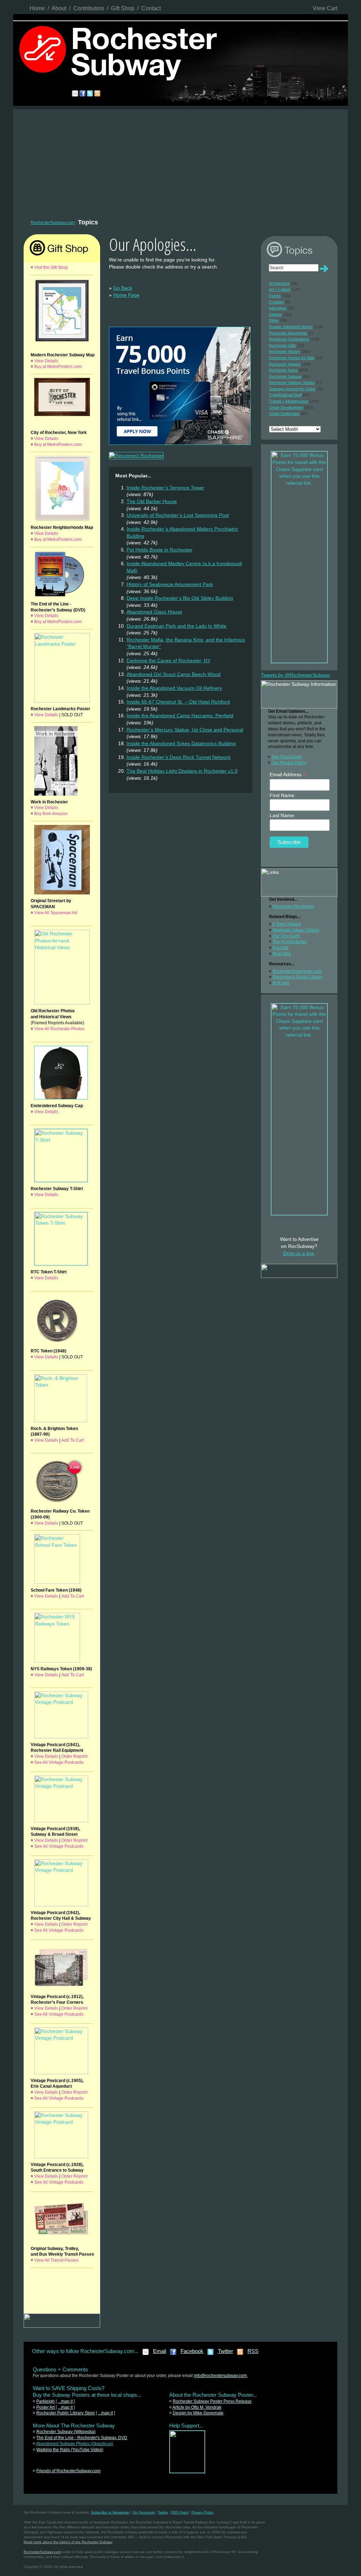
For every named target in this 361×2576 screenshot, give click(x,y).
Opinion (276, 314)
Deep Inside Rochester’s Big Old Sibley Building (180, 598)
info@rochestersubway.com (220, 2376)
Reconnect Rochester (293, 906)
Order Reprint (74, 1756)
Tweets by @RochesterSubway (296, 675)
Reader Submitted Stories (291, 327)
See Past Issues (287, 757)
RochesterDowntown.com (297, 971)
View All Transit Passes (56, 2260)
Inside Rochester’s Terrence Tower (165, 488)
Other (274, 320)
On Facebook (144, 2512)
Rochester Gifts (283, 345)
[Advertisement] (180, 162)
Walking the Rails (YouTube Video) (70, 2450)
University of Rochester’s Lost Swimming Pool (178, 515)
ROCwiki (281, 983)
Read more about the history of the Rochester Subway (68, 2542)
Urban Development (286, 408)
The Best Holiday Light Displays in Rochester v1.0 (182, 771)
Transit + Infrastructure (289, 401)
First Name (282, 795)
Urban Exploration (284, 414)
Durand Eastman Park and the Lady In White (176, 626)
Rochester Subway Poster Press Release (212, 2401)
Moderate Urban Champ (296, 930)
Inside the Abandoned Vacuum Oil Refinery (174, 688)
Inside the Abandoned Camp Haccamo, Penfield (180, 716)
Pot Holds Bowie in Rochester (160, 550)
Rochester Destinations (289, 339)
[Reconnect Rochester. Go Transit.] (187, 2472)
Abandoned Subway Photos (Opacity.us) (75, 2444)
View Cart (325, 8)
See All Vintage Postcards (59, 1762)
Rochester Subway (285, 376)
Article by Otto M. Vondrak (197, 2407)
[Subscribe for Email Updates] (146, 2354)
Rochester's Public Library (298, 977)
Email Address (288, 775)
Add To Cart (73, 1440)
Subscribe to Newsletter (110, 2512)
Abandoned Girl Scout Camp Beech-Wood (174, 674)
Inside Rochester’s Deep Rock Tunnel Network (179, 757)
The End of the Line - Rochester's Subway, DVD (82, 2438)
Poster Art (45, 2407)
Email (160, 2351)
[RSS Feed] (240, 2354)
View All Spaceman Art (56, 913)
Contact (151, 8)
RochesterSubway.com (53, 223)
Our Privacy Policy (289, 763)
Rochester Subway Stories (292, 382)
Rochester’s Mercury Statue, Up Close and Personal (185, 730)
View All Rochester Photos (59, 1029)
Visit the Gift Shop (51, 267)
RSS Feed (180, 2512)
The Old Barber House (152, 501)
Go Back (123, 288)
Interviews (278, 308)
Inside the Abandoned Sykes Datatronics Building (181, 743)
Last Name (282, 815)
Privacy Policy (203, 2512)
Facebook (192, 2351)
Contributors (89, 8)
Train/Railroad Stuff (285, 395)
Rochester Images (285, 364)
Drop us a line (299, 1253)
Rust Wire (282, 954)
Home (37, 8)
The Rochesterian (290, 942)
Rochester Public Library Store (66, 2413)
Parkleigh (45, 2401)
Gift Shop (123, 8)
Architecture (279, 283)
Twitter (225, 2351)
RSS (253, 2351)
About (59, 8)
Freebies (277, 302)
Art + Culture (280, 289)
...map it (65, 2401)
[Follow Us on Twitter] (211, 2354)
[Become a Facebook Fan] (173, 2354)
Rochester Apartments (288, 333)
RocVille (281, 948)
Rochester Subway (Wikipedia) (66, 2432)
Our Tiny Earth (286, 936)
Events (275, 296)
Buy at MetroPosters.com (58, 367)
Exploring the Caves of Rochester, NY (169, 660)
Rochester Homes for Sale (292, 358)
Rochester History (285, 351)
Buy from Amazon (51, 814)
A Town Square (287, 924)
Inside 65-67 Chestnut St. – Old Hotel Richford (178, 702)
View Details (46, 361)
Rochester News (283, 370)
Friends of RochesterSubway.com (68, 2471)
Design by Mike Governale (198, 2413)
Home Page (126, 295)
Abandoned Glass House (154, 612)
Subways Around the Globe (292, 389)
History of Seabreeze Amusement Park (170, 584)
